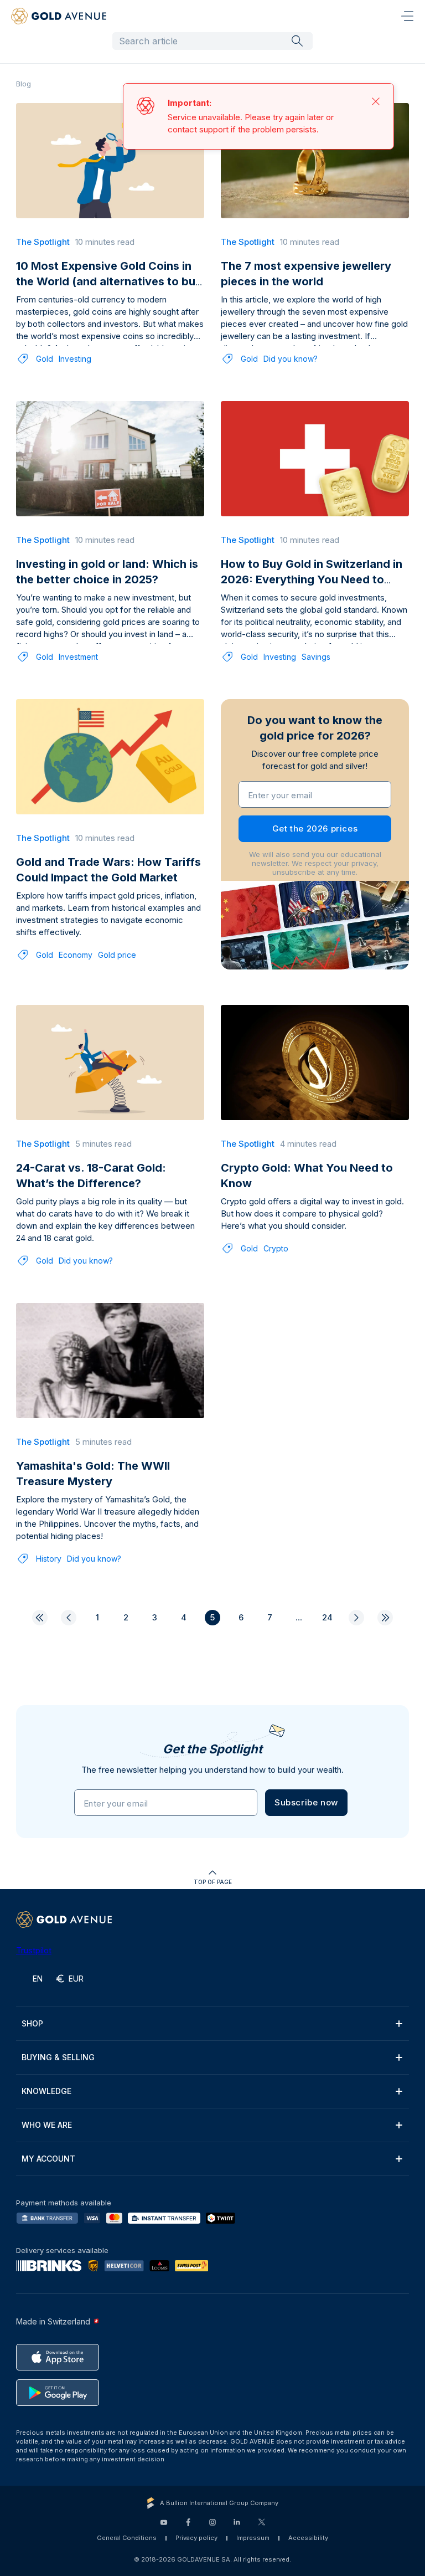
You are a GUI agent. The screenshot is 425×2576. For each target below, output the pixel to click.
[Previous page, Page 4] (69, 1618)
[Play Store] (58, 2393)
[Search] (297, 40)
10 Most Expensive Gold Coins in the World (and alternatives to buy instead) (109, 281)
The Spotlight (43, 242)
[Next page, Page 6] (356, 1618)
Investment (78, 657)
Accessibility (308, 2538)
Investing (75, 359)
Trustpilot (34, 1950)
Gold (45, 359)
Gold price (117, 955)
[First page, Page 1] (40, 1618)
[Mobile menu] (407, 16)
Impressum (253, 2538)
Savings (316, 657)
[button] (306, 1803)
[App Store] (58, 2357)
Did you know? (291, 359)
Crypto (276, 1248)
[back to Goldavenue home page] (59, 16)
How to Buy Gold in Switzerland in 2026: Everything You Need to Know (312, 579)
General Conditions (127, 2538)
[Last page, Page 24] (385, 1618)
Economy (76, 955)
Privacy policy (196, 2538)
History (49, 1559)
